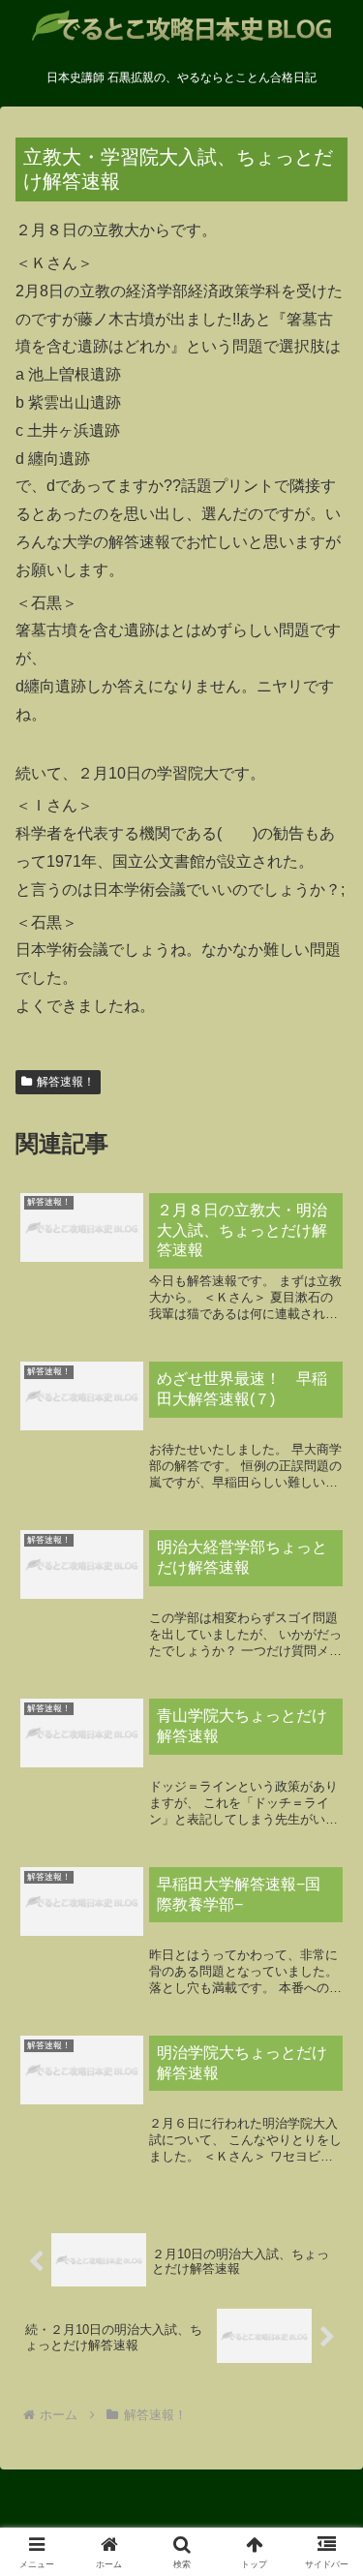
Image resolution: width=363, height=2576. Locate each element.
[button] (325, 2373)
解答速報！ (66, 1082)
